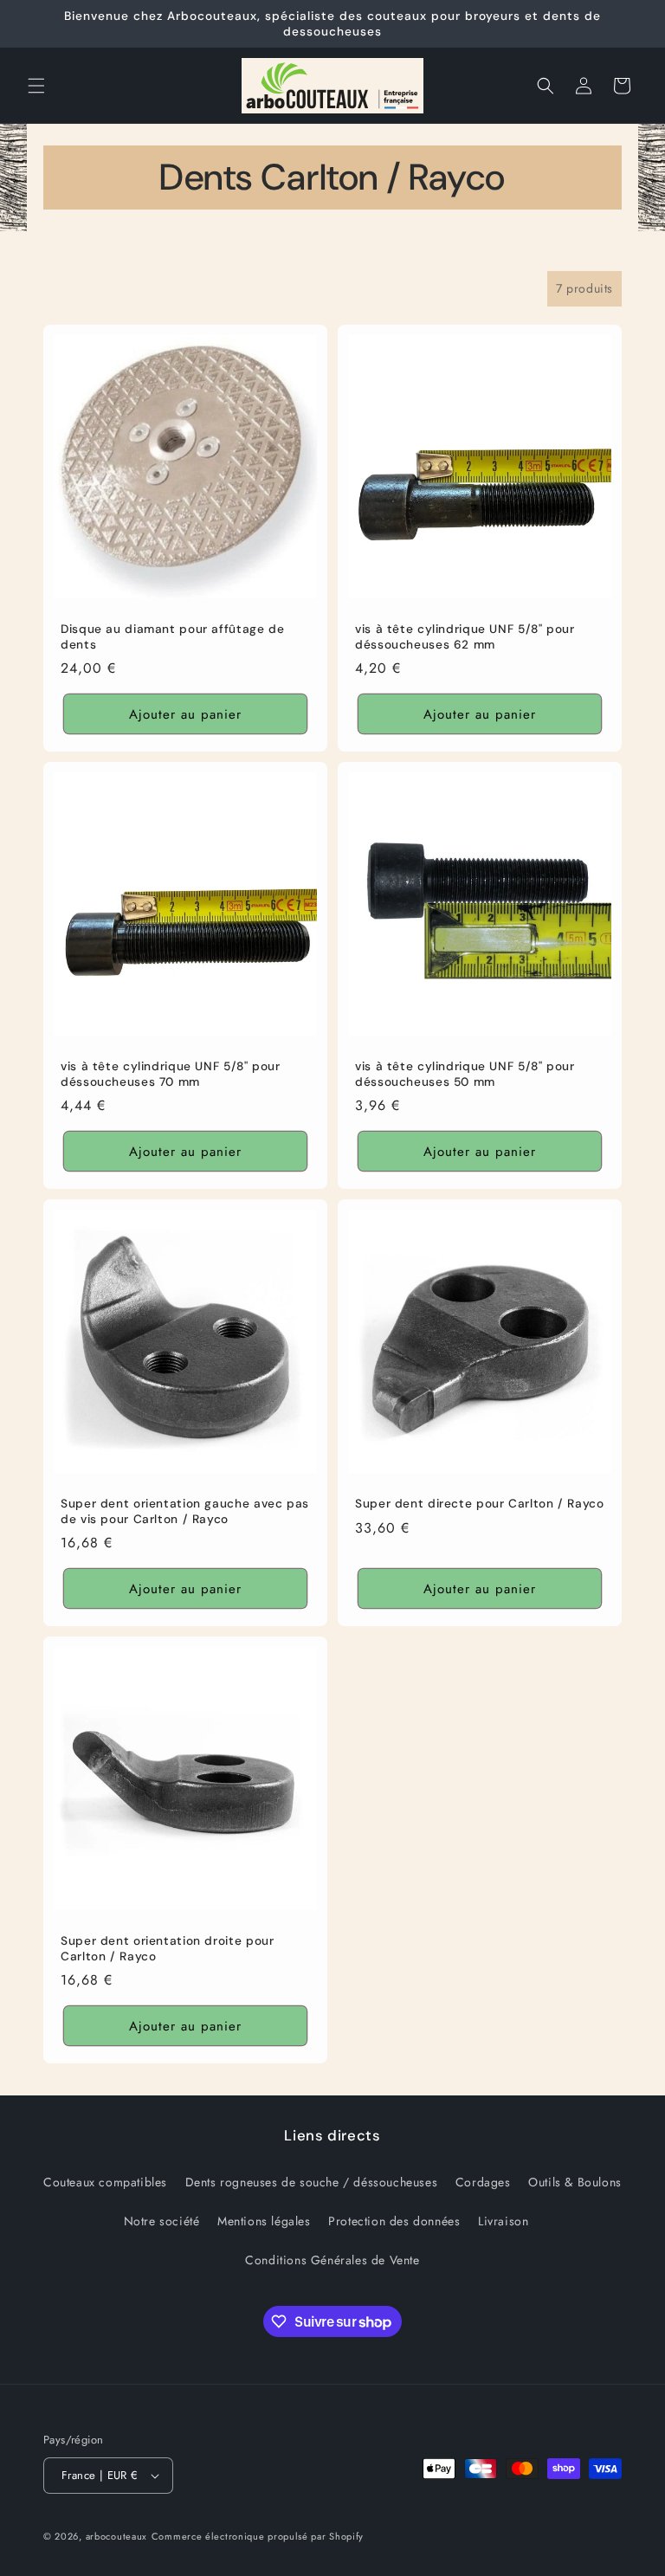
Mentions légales (264, 2221)
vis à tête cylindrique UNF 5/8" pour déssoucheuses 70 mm (171, 1074)
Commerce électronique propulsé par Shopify (258, 2536)
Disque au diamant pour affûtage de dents (172, 637)
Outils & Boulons (575, 2182)
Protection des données (394, 2221)
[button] (36, 86)
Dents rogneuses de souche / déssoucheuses (312, 2182)
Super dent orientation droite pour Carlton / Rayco (167, 1949)
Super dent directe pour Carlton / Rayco (480, 1504)
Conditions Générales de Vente (332, 2260)
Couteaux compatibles (105, 2182)
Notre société (162, 2221)
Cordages (483, 2182)
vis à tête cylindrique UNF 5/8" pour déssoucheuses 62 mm (465, 637)
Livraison (503, 2221)
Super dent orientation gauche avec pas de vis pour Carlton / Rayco (185, 1511)
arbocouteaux (116, 2536)
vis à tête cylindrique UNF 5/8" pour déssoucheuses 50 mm (465, 1074)
